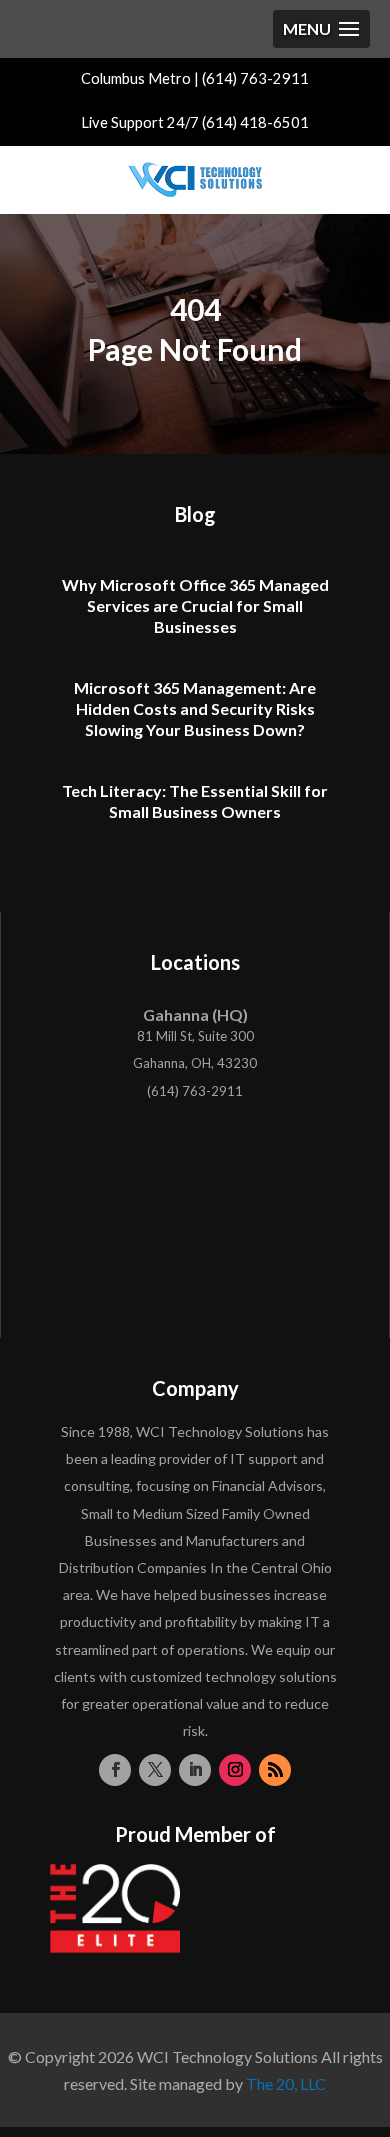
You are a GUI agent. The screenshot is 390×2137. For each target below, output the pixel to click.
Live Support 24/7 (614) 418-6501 (195, 122)
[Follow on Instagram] (235, 1770)
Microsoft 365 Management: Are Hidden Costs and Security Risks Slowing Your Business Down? (195, 708)
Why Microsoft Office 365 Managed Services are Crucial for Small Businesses (195, 605)
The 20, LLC (286, 2083)
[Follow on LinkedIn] (195, 1770)
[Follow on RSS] (275, 1770)
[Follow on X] (155, 1770)
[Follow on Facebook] (115, 1770)
